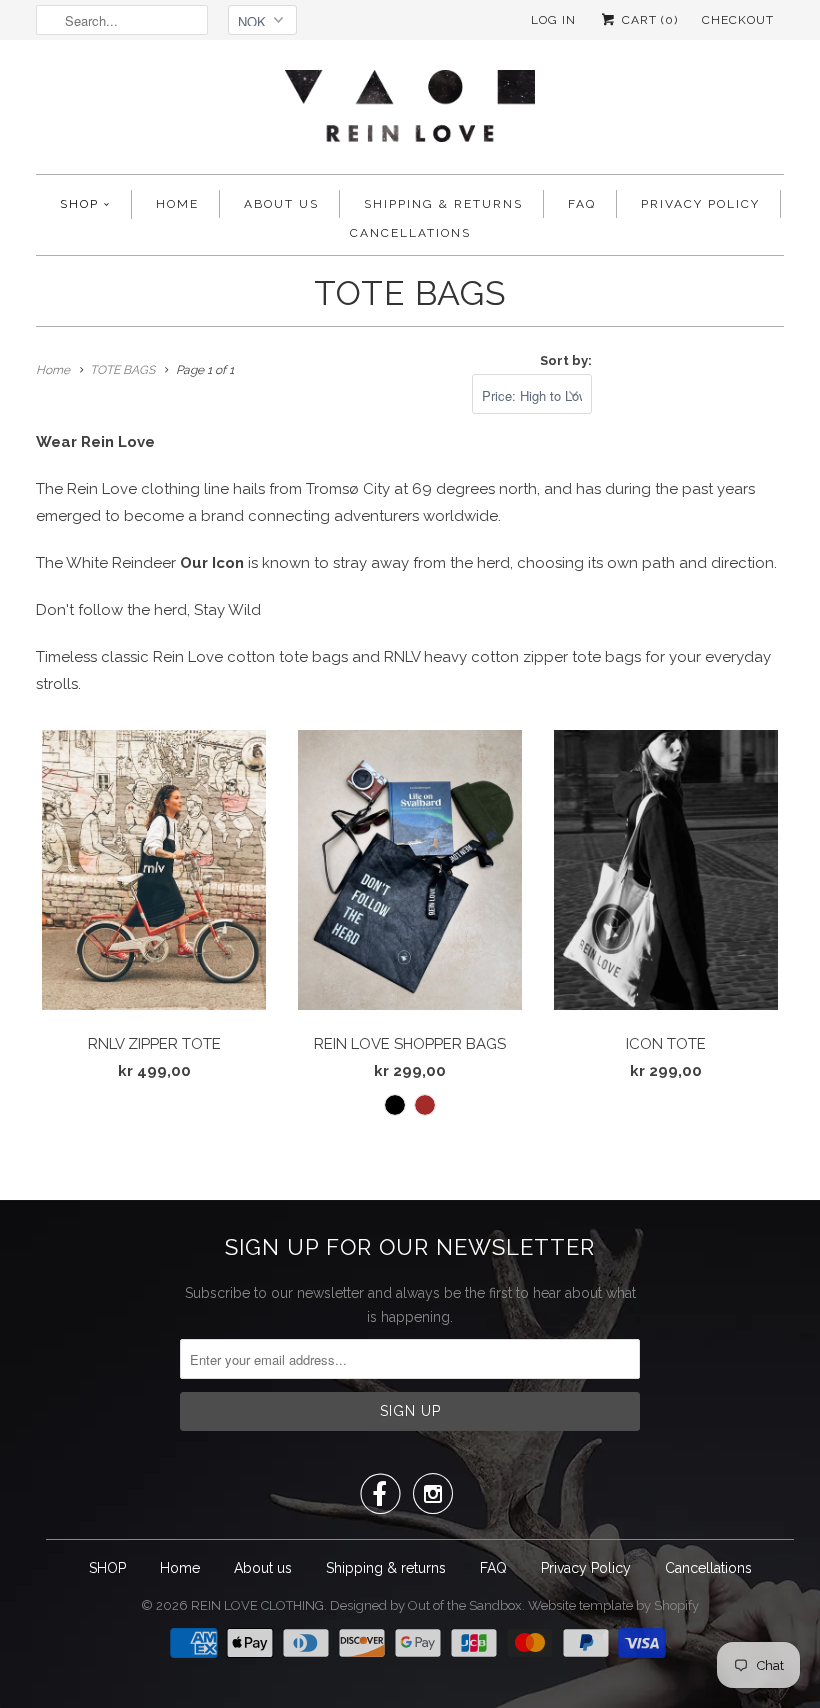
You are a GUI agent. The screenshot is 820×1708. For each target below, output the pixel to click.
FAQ (582, 204)
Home (177, 204)
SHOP (79, 204)
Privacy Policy (700, 204)
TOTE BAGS (410, 293)
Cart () (648, 20)
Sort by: (566, 360)
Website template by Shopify (613, 1605)
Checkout (738, 20)
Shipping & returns (443, 204)
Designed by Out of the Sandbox (426, 1605)
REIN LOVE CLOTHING (257, 1605)
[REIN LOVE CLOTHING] (410, 112)
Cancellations (410, 233)
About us (281, 204)
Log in (553, 20)
